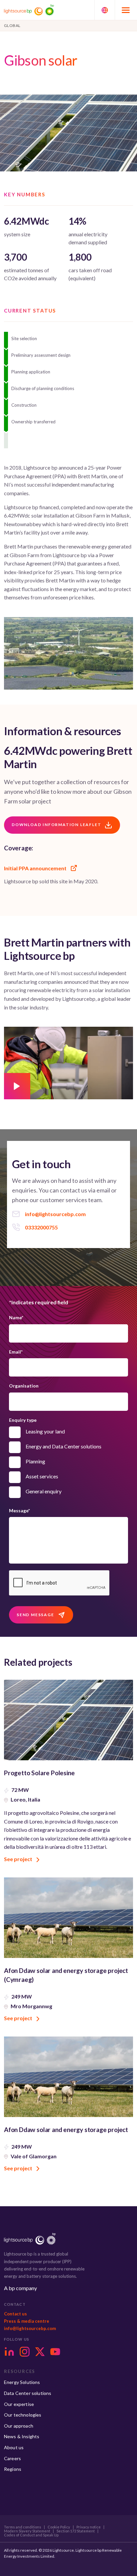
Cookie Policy (59, 2527)
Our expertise (19, 2404)
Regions (13, 2469)
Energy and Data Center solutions (64, 1446)
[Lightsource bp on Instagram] (25, 2352)
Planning (35, 1461)
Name (16, 1317)
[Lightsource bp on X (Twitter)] (40, 2352)
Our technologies (23, 2415)
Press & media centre (27, 2321)
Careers (12, 2458)
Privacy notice (89, 2527)
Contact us (15, 2314)
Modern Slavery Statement (27, 2531)
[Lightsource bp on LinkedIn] (9, 2352)
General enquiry (44, 1491)
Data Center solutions (28, 2393)
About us (14, 2447)
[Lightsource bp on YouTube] (55, 2352)
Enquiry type (23, 1420)
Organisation (24, 1386)
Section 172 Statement (76, 2531)
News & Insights (22, 2436)
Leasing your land (45, 1431)
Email (16, 1352)
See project (19, 1859)
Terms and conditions (23, 2527)
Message (19, 1510)
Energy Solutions (22, 2382)
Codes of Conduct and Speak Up (31, 2535)
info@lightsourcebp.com (30, 2328)
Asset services (42, 1476)
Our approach (19, 2426)
